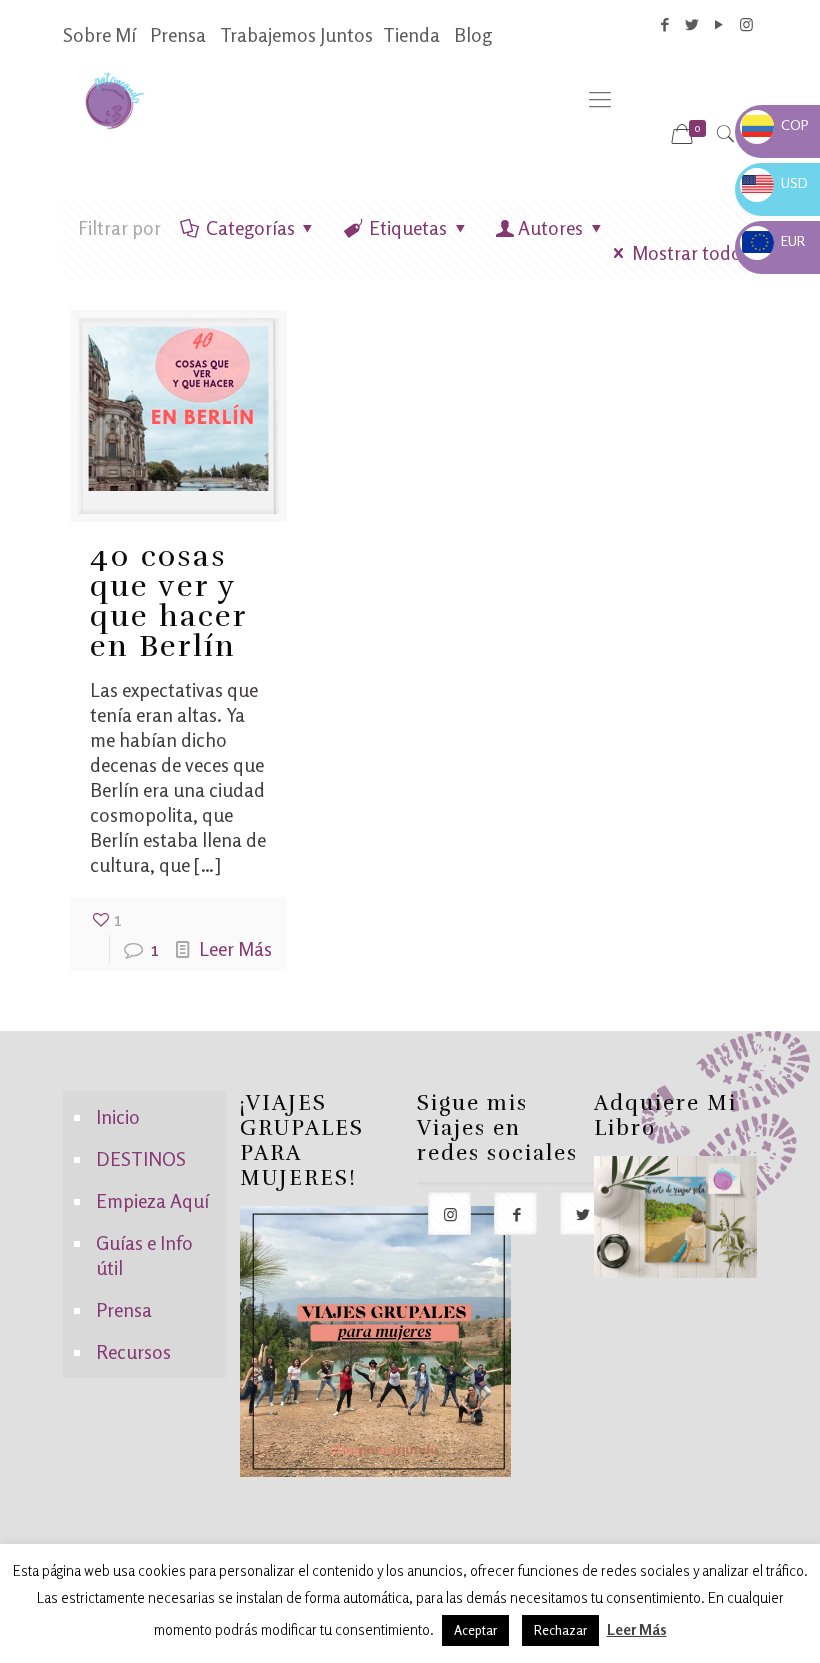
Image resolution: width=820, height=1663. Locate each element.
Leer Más (235, 948)
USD (775, 182)
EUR (773, 240)
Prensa (178, 34)
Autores (550, 227)
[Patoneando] (114, 99)
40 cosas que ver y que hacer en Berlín (168, 601)
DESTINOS (141, 1158)
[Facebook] (665, 24)
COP (775, 124)
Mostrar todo (687, 252)
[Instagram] (746, 24)
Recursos (133, 1351)
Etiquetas (408, 227)
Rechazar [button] (560, 1630)
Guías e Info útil (144, 1255)
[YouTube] (719, 24)
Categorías (250, 227)
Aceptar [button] (475, 1630)
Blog (473, 34)
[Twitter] (692, 24)
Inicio (118, 1116)
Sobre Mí (99, 34)
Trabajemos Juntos (296, 34)
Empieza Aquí (152, 1200)
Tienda (411, 34)
